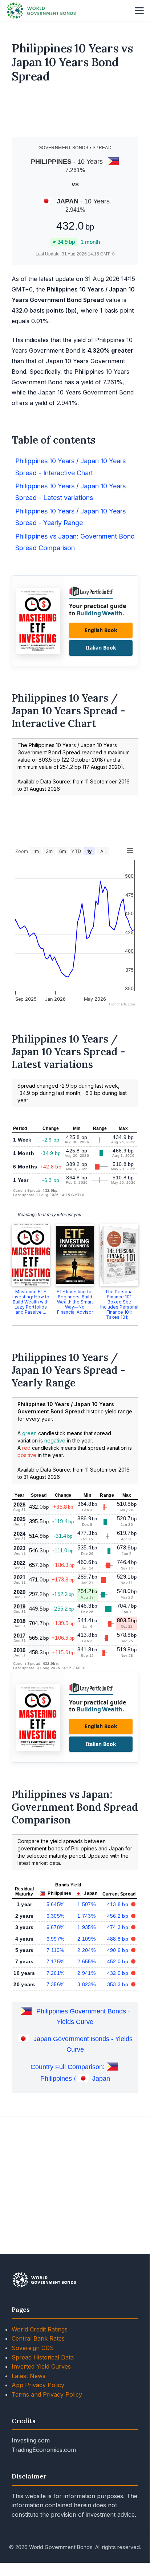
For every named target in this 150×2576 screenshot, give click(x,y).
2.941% (86, 1973)
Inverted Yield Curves (41, 2366)
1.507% (86, 1904)
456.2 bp (119, 1916)
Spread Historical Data (43, 2357)
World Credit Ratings (40, 2329)
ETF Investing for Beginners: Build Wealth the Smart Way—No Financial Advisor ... (75, 1304)
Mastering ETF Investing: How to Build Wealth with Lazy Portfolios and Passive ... (31, 1302)
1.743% (86, 1916)
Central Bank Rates (38, 2338)
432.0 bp (119, 1973)
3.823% (86, 1984)
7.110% (55, 1950)
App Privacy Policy (38, 2385)
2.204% (86, 1950)
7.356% (56, 1984)
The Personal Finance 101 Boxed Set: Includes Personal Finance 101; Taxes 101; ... (119, 1304)
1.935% (86, 1927)
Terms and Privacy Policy (47, 2394)
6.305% (56, 1916)
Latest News (29, 2376)
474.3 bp (119, 1927)
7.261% (56, 1973)
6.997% (56, 1939)
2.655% (86, 1961)
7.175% (56, 1961)
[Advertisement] (75, 113)
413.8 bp (119, 1904)
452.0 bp (119, 1961)
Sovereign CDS (33, 2348)
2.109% (86, 1939)
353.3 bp (119, 1984)
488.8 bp (119, 1939)
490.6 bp (119, 1950)
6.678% (56, 1927)
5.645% (56, 1904)
